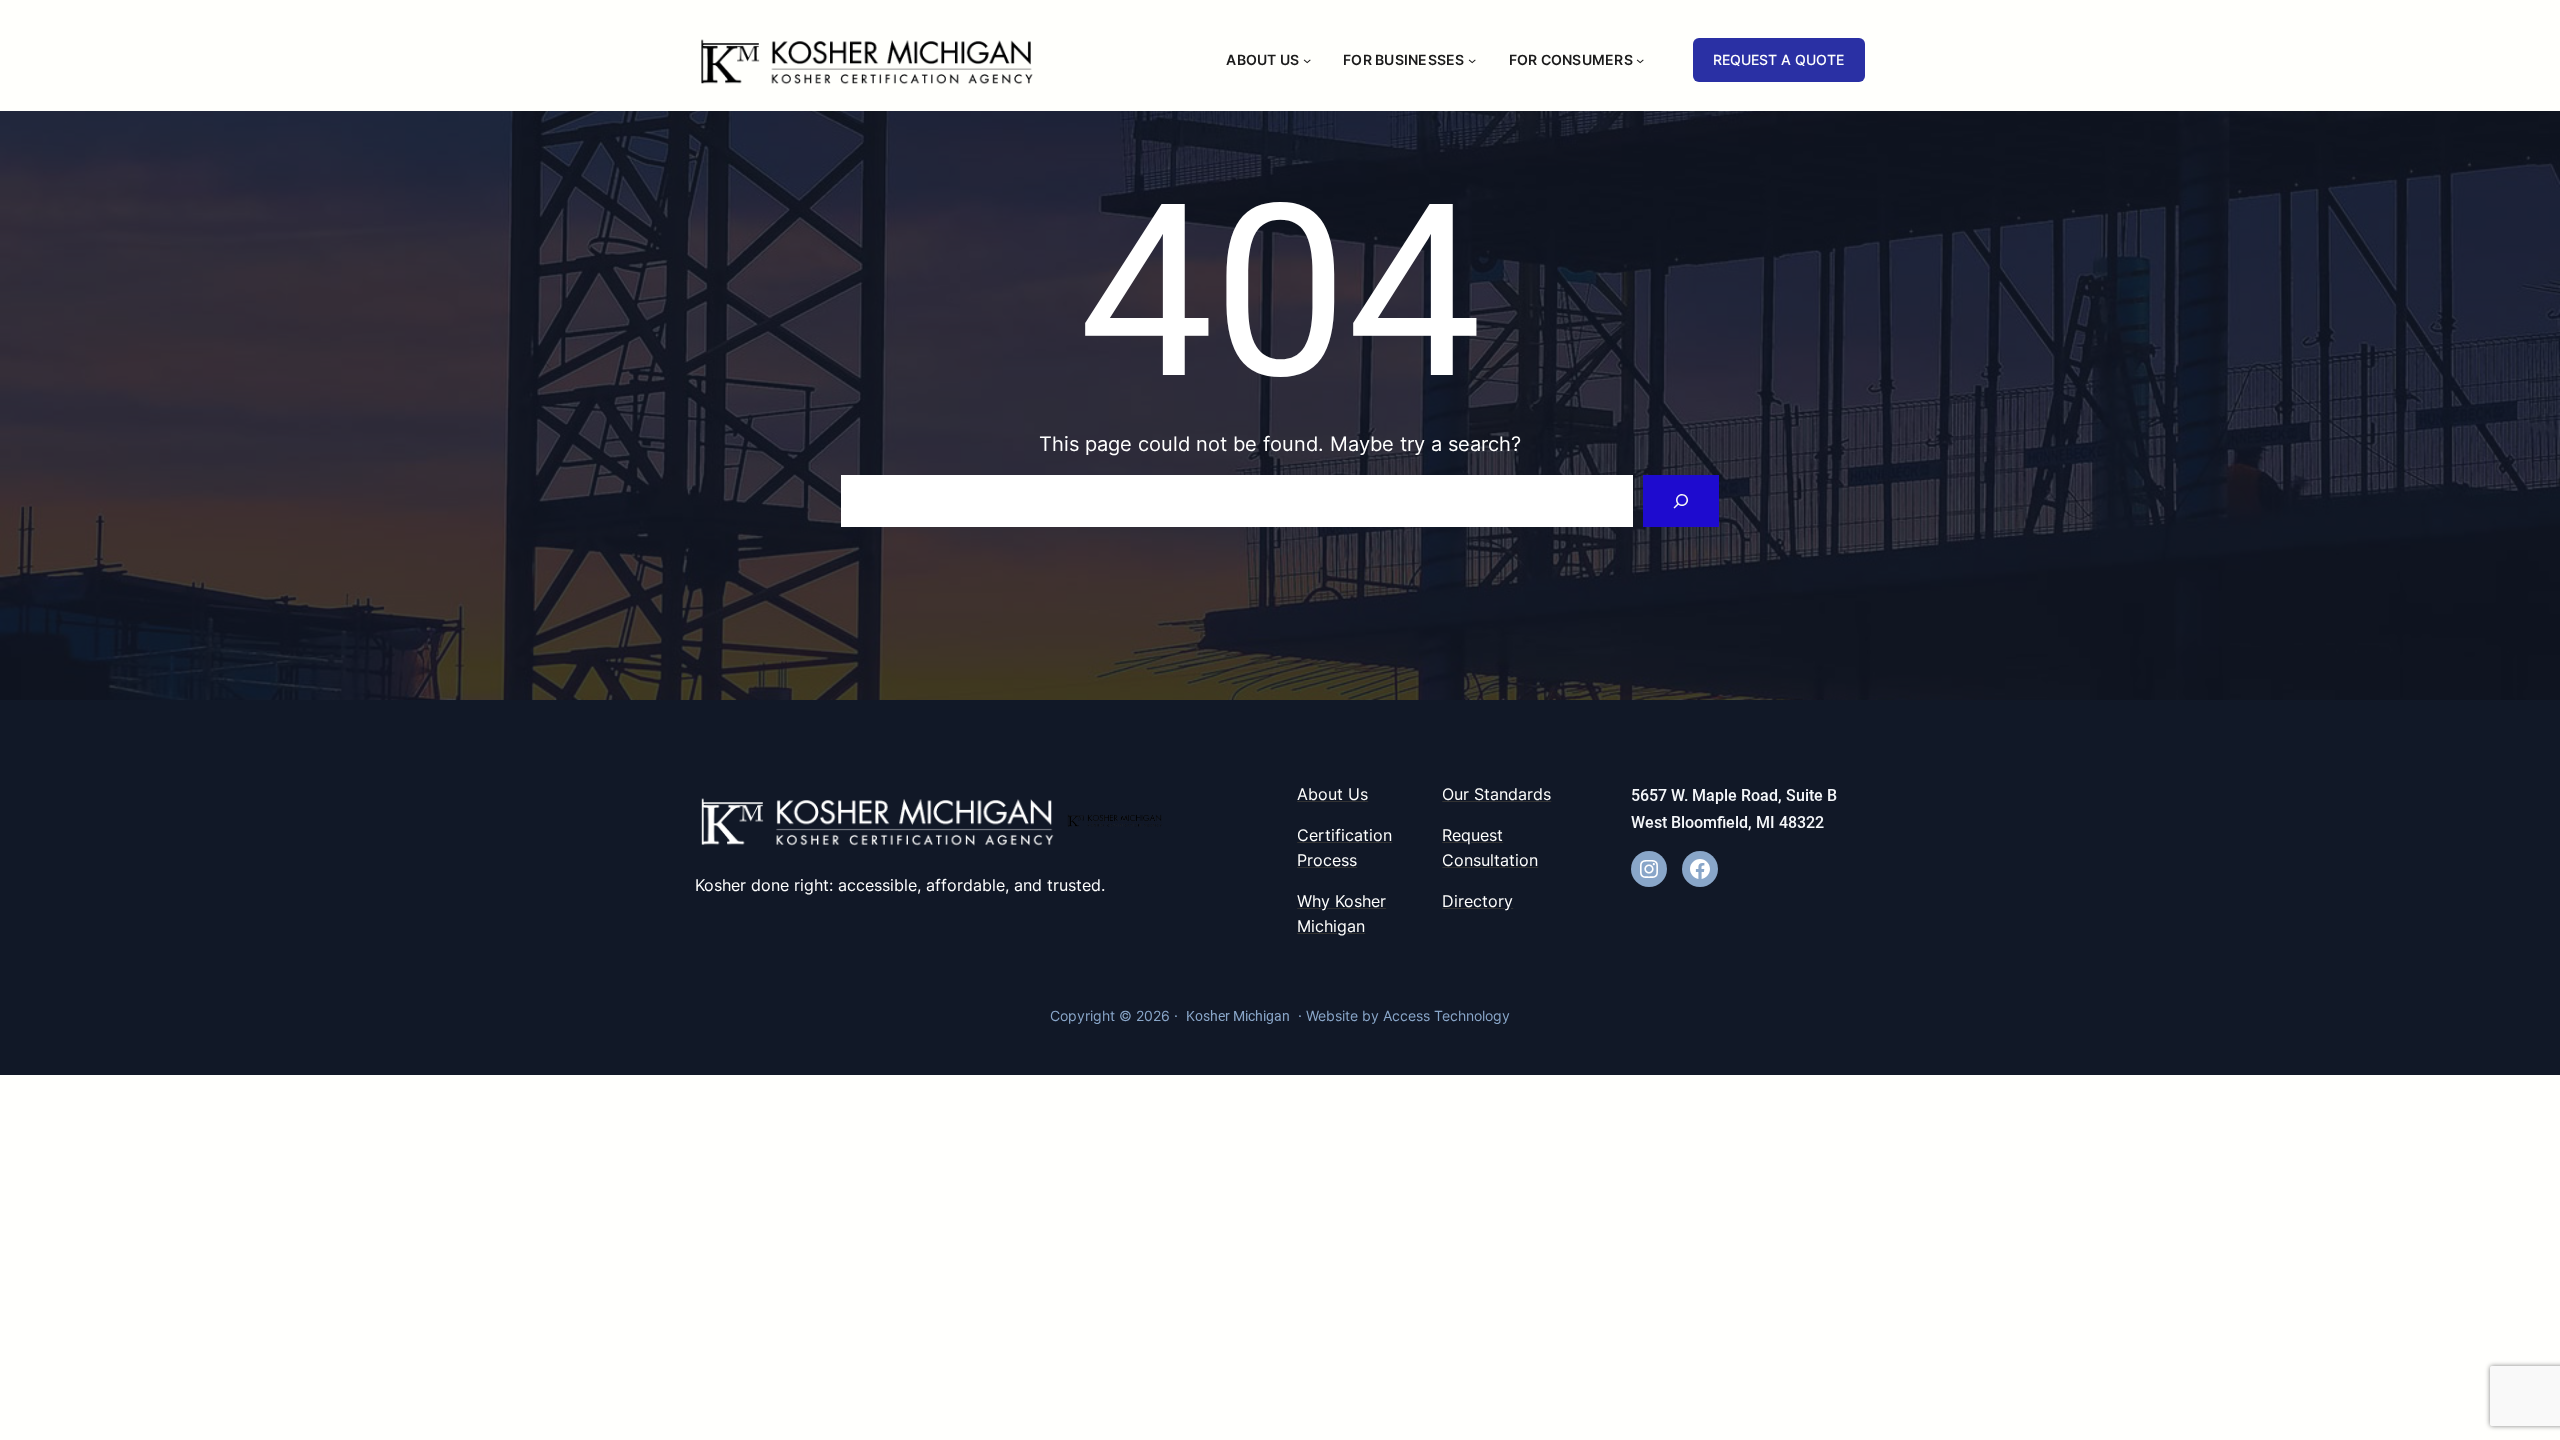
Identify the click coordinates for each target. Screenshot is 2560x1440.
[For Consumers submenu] (1640, 60)
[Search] (1681, 501)
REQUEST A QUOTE (1778, 59)
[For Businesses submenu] (1472, 60)
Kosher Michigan (1238, 1016)
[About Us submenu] (1307, 60)
